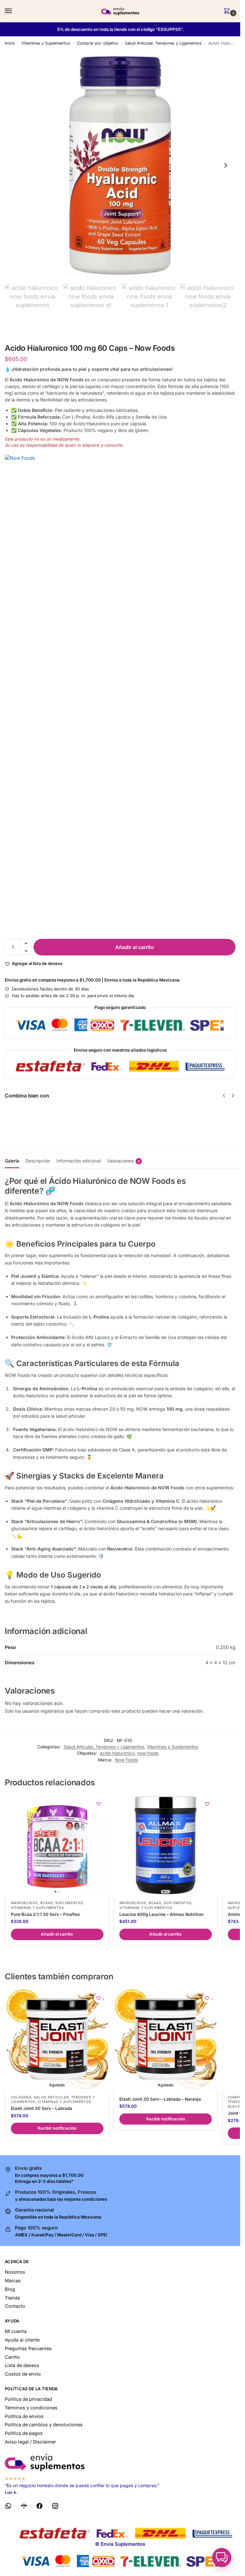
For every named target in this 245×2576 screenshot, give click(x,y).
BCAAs (47, 1903)
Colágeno (21, 2097)
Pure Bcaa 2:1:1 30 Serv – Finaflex (45, 1914)
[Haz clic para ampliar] (120, 165)
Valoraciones (124, 1161)
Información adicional (79, 1161)
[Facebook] (40, 2507)
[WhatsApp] (8, 2507)
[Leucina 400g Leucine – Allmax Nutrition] (166, 1845)
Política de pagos (24, 2433)
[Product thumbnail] (23, 1120)
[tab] (12, 1160)
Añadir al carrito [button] (57, 1934)
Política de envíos (24, 2416)
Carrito (12, 2357)
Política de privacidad (28, 2399)
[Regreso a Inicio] (120, 2462)
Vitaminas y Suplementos (46, 43)
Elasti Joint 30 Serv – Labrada (41, 2108)
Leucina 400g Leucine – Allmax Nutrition (161, 1914)
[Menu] (14, 11)
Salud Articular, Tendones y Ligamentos (163, 43)
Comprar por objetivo (98, 43)
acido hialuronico (117, 1753)
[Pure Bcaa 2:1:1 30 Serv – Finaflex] (57, 1845)
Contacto (15, 2306)
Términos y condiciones (31, 2408)
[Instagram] (55, 2507)
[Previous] (224, 1096)
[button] (228, 11)
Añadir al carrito (135, 947)
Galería (12, 1161)
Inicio (10, 43)
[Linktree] (24, 2507)
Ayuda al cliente (22, 2340)
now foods (148, 1753)
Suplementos (69, 1903)
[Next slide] (226, 165)
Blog (10, 2289)
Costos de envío (23, 2374)
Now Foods (126, 1760)
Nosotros (15, 2272)
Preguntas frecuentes (28, 2349)
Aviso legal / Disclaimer (30, 2442)
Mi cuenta (16, 2331)
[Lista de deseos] (99, 1804)
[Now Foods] (120, 694)
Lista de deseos (22, 2365)
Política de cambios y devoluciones (44, 2425)
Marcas (13, 2281)
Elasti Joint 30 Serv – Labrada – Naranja (160, 2099)
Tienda (12, 2298)
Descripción (38, 1161)
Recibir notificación (57, 2128)
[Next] (233, 1096)
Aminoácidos (24, 1903)
